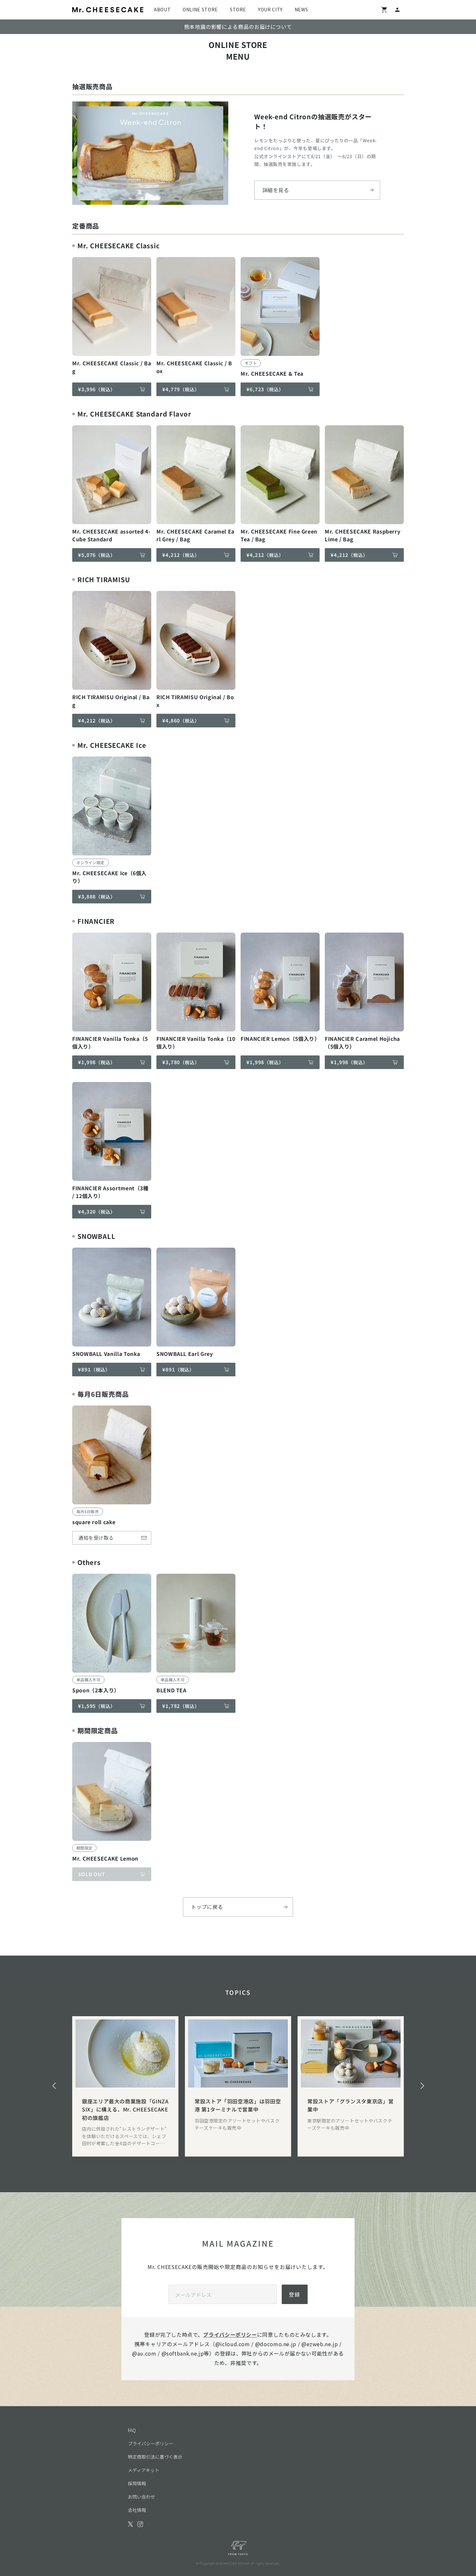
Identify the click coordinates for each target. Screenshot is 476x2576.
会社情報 (137, 2510)
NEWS (301, 9)
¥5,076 (97, 555)
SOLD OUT (91, 1874)
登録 (295, 2294)
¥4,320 (97, 1212)
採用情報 (137, 2483)
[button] (54, 2086)
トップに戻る (207, 1907)
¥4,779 (181, 389)
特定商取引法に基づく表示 (155, 2457)
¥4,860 (181, 720)
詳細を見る (276, 190)
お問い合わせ (142, 2497)
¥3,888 (97, 896)
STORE (238, 9)
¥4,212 (181, 555)
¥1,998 (97, 1062)
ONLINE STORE (200, 9)
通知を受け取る (96, 1538)
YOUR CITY (270, 9)
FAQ (132, 2430)
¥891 (94, 1369)
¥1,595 (97, 1706)
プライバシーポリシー (230, 2335)
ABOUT (162, 9)
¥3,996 (97, 389)
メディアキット (144, 2470)
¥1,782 (181, 1706)
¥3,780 (181, 1062)
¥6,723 (265, 389)
